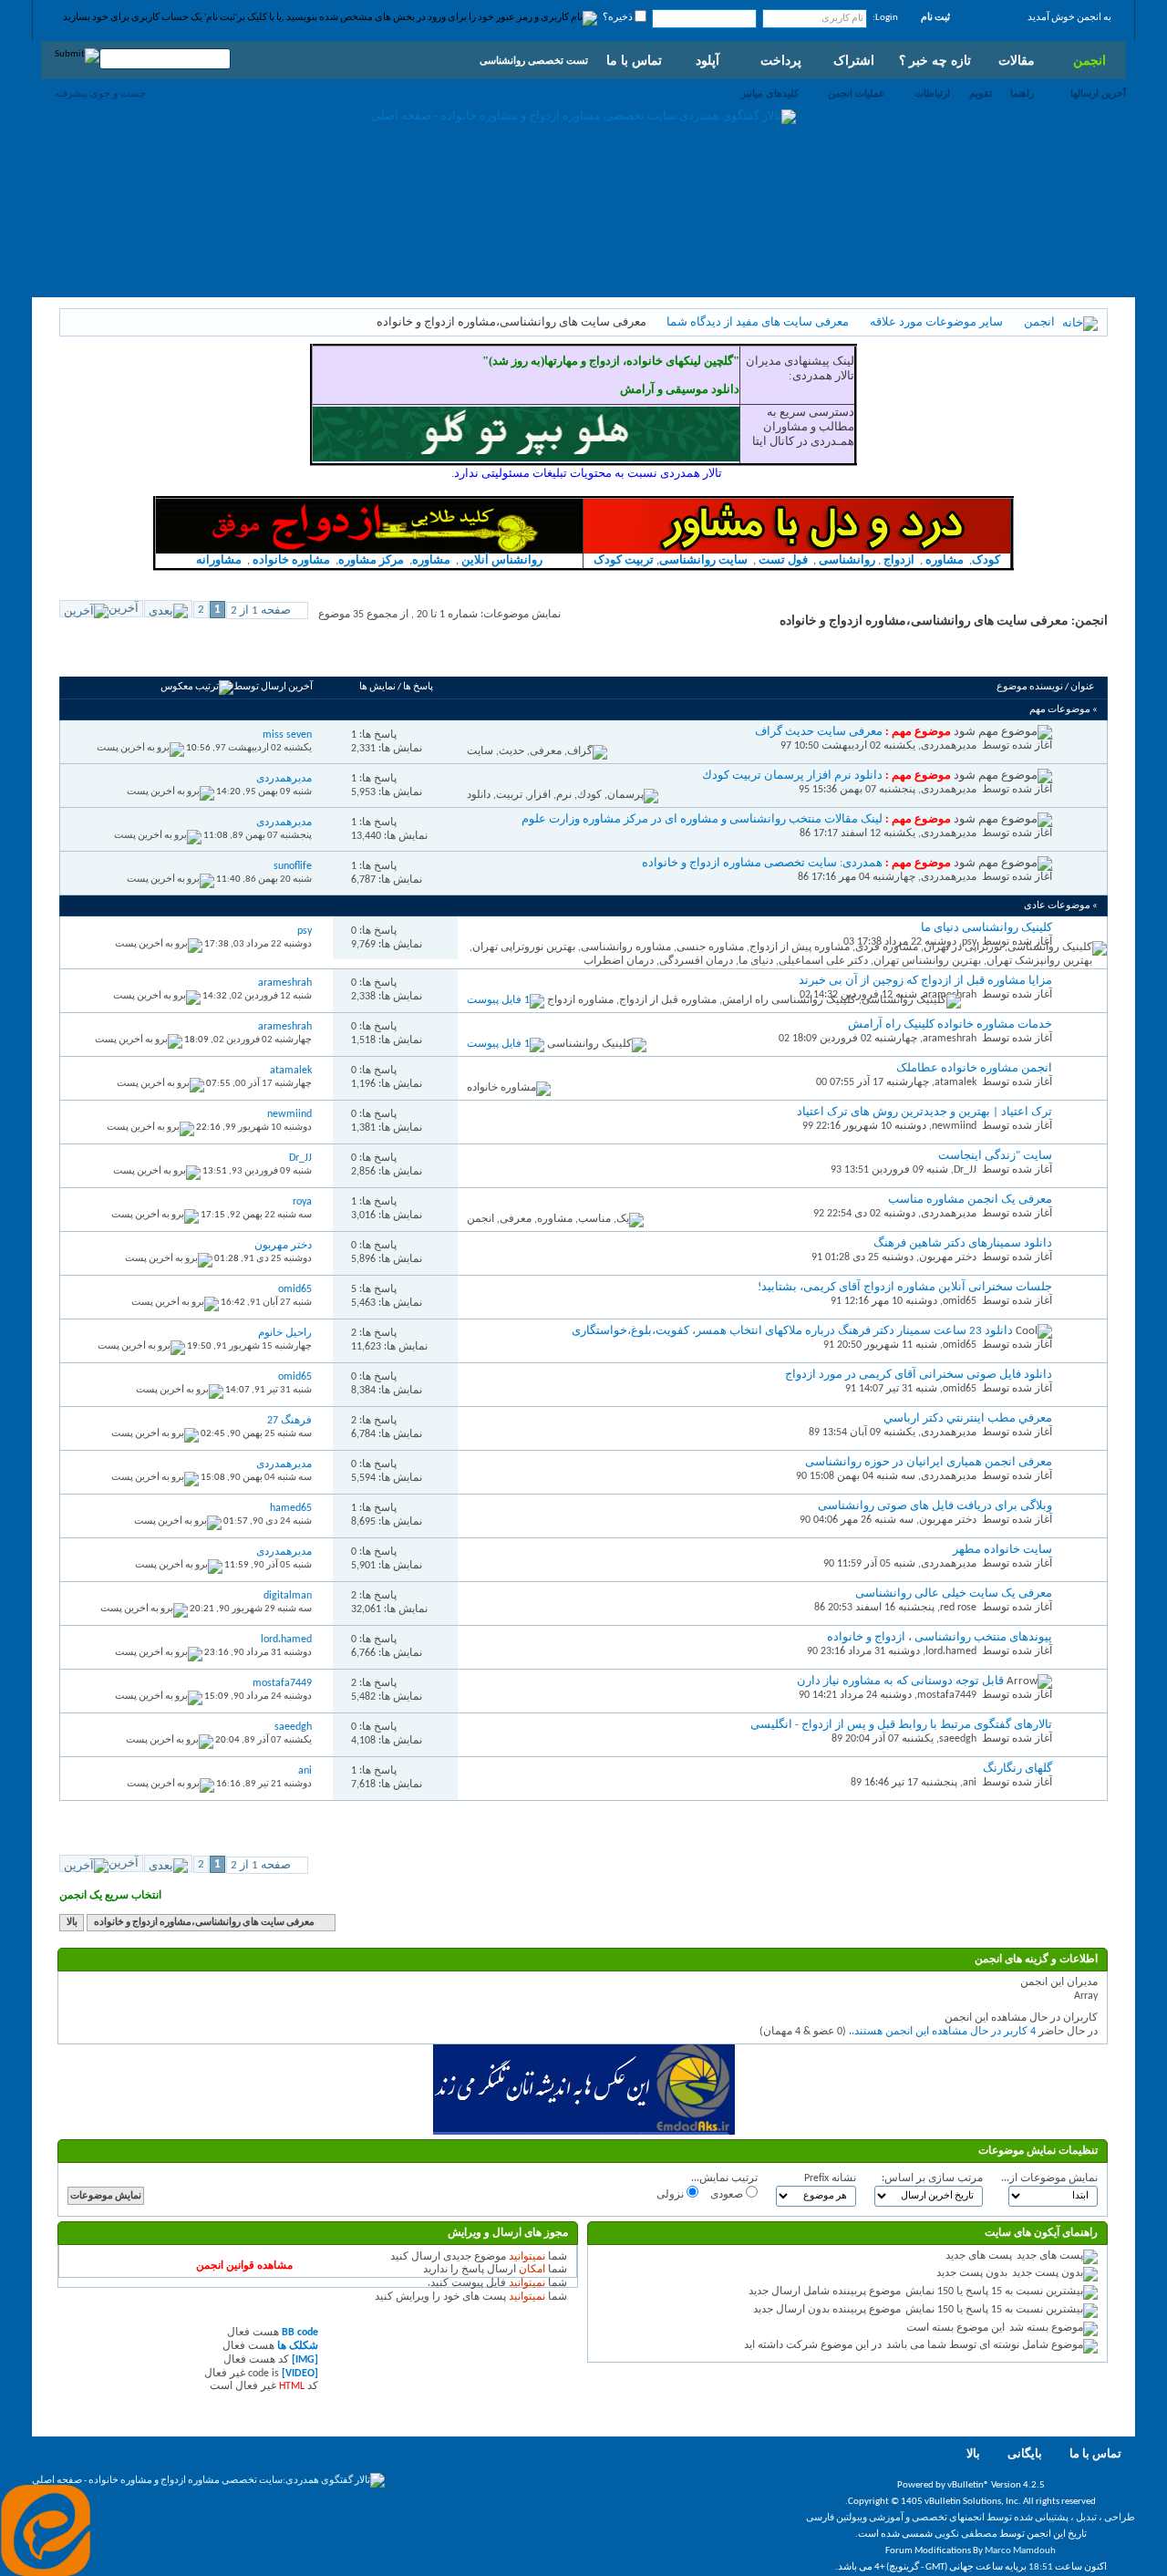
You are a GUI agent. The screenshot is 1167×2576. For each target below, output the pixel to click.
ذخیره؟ (619, 18)
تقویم (981, 93)
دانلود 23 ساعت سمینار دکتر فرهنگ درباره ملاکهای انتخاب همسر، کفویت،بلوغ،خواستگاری (792, 1331)
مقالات (1017, 60)
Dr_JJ (965, 1170)
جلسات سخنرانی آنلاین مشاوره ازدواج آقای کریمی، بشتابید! (905, 1287)
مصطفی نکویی (966, 2535)
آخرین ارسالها (1098, 93)
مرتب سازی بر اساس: (932, 2178)
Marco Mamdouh (1020, 2551)
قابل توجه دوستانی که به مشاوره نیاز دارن (900, 1681)
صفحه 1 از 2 (261, 610)
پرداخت (781, 60)
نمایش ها (377, 687)
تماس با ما (634, 60)
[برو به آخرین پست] (140, 748)
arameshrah (950, 1039)
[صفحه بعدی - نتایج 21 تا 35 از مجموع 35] (168, 609)
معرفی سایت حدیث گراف (819, 732)
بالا (72, 1923)
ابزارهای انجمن (204, 656)
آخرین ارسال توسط (273, 687)
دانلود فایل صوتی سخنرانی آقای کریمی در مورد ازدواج (919, 1375)
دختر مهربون (948, 1257)
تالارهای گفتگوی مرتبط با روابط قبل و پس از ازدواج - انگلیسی (901, 1725)
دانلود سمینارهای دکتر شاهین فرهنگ (963, 1243)
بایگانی (1025, 2454)
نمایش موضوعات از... (1049, 2178)
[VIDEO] (300, 2374)
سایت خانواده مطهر (1002, 1550)
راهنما (1022, 93)
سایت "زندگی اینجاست (995, 1156)
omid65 (960, 1301)
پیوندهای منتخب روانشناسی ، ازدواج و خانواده (940, 1637)
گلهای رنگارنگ (1017, 1769)
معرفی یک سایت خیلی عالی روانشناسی (954, 1593)
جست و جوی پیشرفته (100, 93)
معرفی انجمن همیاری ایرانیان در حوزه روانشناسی (929, 1462)
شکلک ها (298, 2346)
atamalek (955, 1082)
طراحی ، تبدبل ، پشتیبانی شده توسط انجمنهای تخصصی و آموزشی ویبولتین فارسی (971, 2518)
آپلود (707, 60)
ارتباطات (932, 93)
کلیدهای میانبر (770, 93)
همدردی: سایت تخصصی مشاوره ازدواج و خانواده (762, 863)
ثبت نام (935, 18)
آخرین (124, 609)
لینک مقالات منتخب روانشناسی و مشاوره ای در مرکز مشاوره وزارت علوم (702, 819)
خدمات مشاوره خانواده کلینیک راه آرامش (950, 1024)
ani (970, 1783)
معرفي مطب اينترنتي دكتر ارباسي (968, 1418)
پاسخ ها (418, 687)
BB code (300, 2333)
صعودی (728, 2195)
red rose (958, 1608)
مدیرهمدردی (949, 746)
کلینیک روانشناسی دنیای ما (986, 928)
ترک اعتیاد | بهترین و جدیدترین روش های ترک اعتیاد (924, 1112)
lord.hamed (951, 1651)
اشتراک (854, 60)
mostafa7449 (947, 1695)
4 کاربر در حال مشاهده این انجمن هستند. (944, 2032)
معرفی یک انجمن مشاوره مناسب (970, 1200)
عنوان (1083, 687)
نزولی (671, 2195)
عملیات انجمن (857, 93)
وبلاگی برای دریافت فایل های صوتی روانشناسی (935, 1506)
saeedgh (958, 1739)
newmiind (954, 1126)
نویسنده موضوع (1030, 687)
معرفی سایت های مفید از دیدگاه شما (758, 322)
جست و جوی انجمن (114, 656)
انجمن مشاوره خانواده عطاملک (974, 1068)
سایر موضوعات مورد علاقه (936, 322)
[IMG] (305, 2360)
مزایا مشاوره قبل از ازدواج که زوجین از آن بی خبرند (925, 981)
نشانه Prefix (830, 2178)
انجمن (1090, 60)
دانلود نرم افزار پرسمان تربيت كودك (792, 776)
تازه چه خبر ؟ (935, 60)
